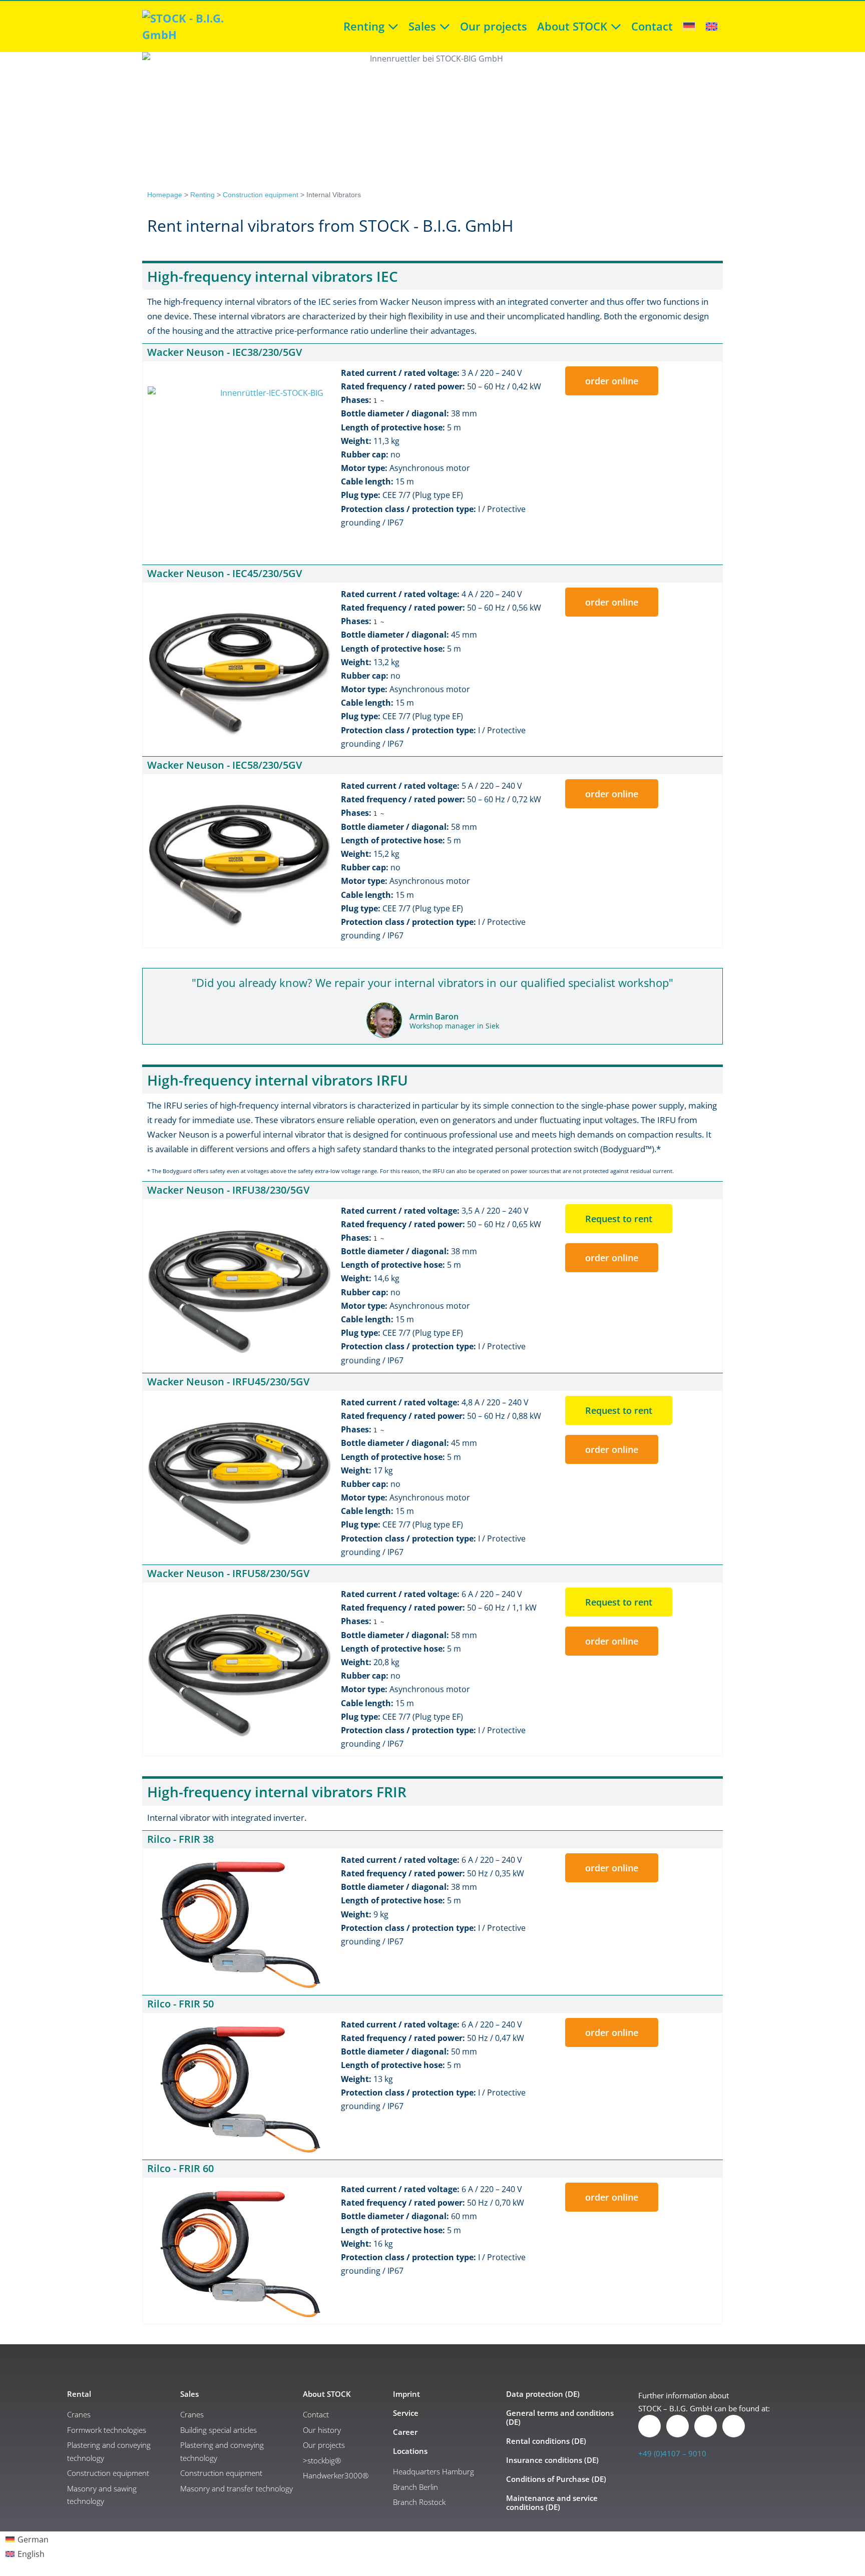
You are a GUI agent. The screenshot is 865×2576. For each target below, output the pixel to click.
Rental (79, 2394)
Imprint (406, 2394)
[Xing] (678, 2426)
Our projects (494, 26)
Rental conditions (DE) (546, 2441)
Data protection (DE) (543, 2394)
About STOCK (574, 26)
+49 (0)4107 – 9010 (672, 2453)
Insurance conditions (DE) (552, 2460)
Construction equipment (261, 195)
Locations (410, 2451)
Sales (424, 26)
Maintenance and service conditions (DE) (552, 2502)
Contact (652, 26)
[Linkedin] (650, 2426)
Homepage (165, 195)
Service (406, 2413)
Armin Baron (434, 1016)
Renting (365, 26)
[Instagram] (706, 2426)
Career (405, 2432)
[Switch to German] (689, 24)
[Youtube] (734, 2426)
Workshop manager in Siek (454, 1026)
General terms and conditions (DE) (560, 2417)
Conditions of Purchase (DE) (556, 2479)
